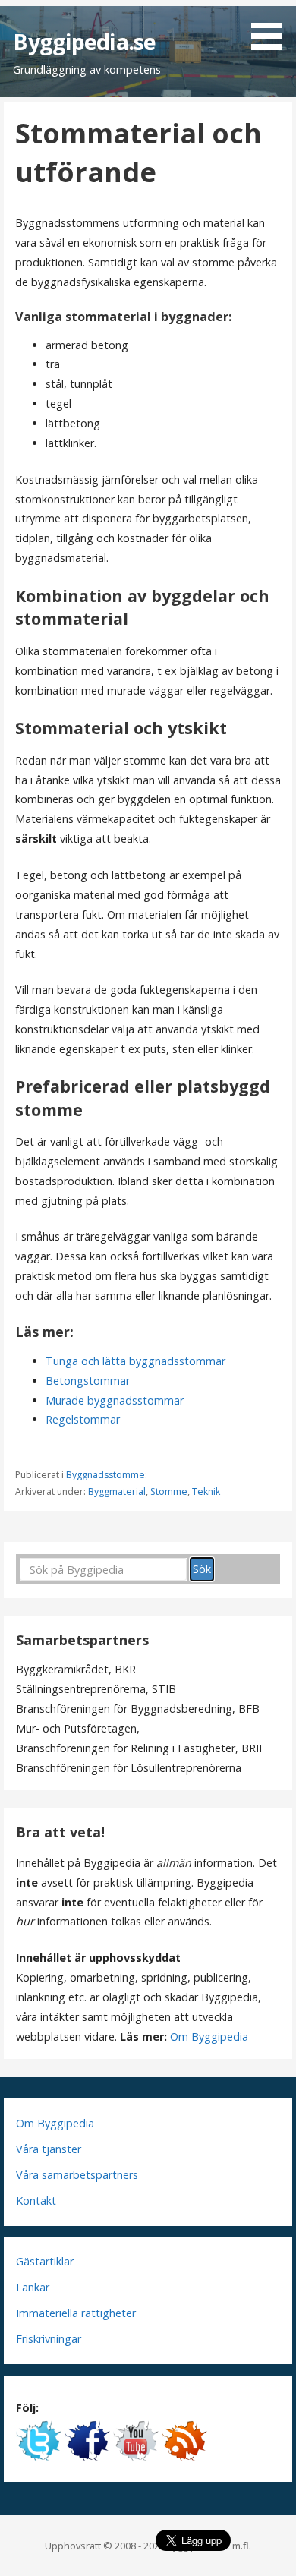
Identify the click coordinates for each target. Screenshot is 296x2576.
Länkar (33, 2287)
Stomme (169, 1491)
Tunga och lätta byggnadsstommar (135, 1361)
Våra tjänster (49, 2149)
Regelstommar (83, 1419)
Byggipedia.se (84, 41)
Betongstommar (88, 1381)
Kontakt (36, 2201)
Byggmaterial (117, 1491)
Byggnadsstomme (105, 1475)
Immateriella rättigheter (76, 2313)
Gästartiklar (45, 2261)
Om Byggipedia (209, 2037)
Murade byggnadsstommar (115, 1400)
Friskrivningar (49, 2339)
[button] (272, 27)
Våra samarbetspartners (77, 2175)
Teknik (206, 1491)
